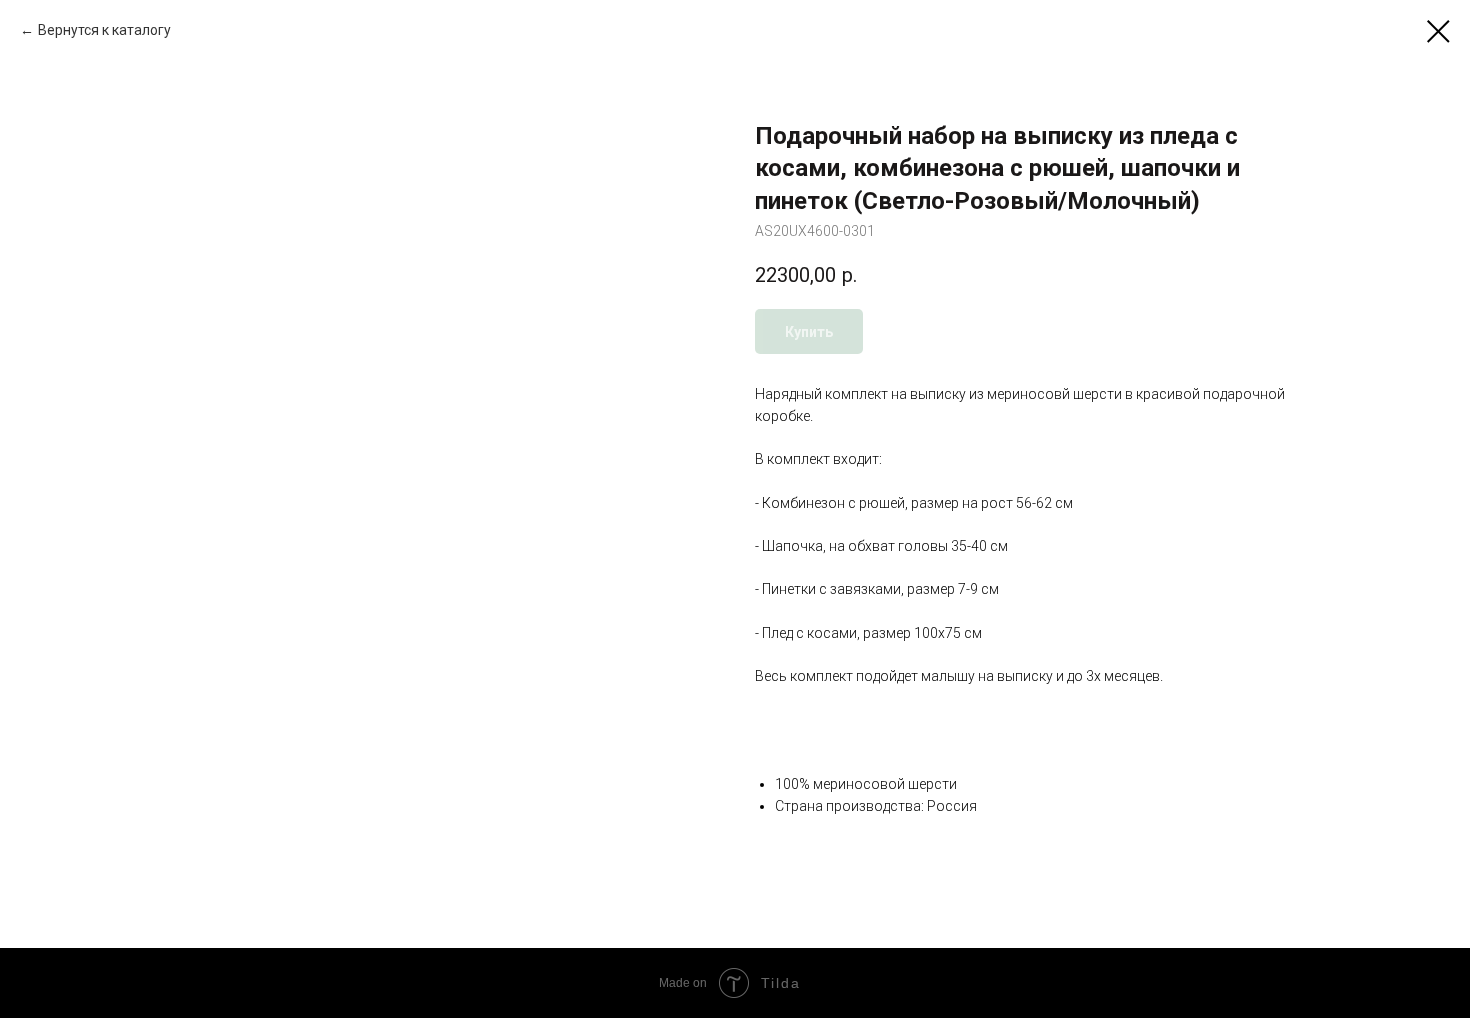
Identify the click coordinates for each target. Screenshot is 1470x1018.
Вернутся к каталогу (104, 30)
